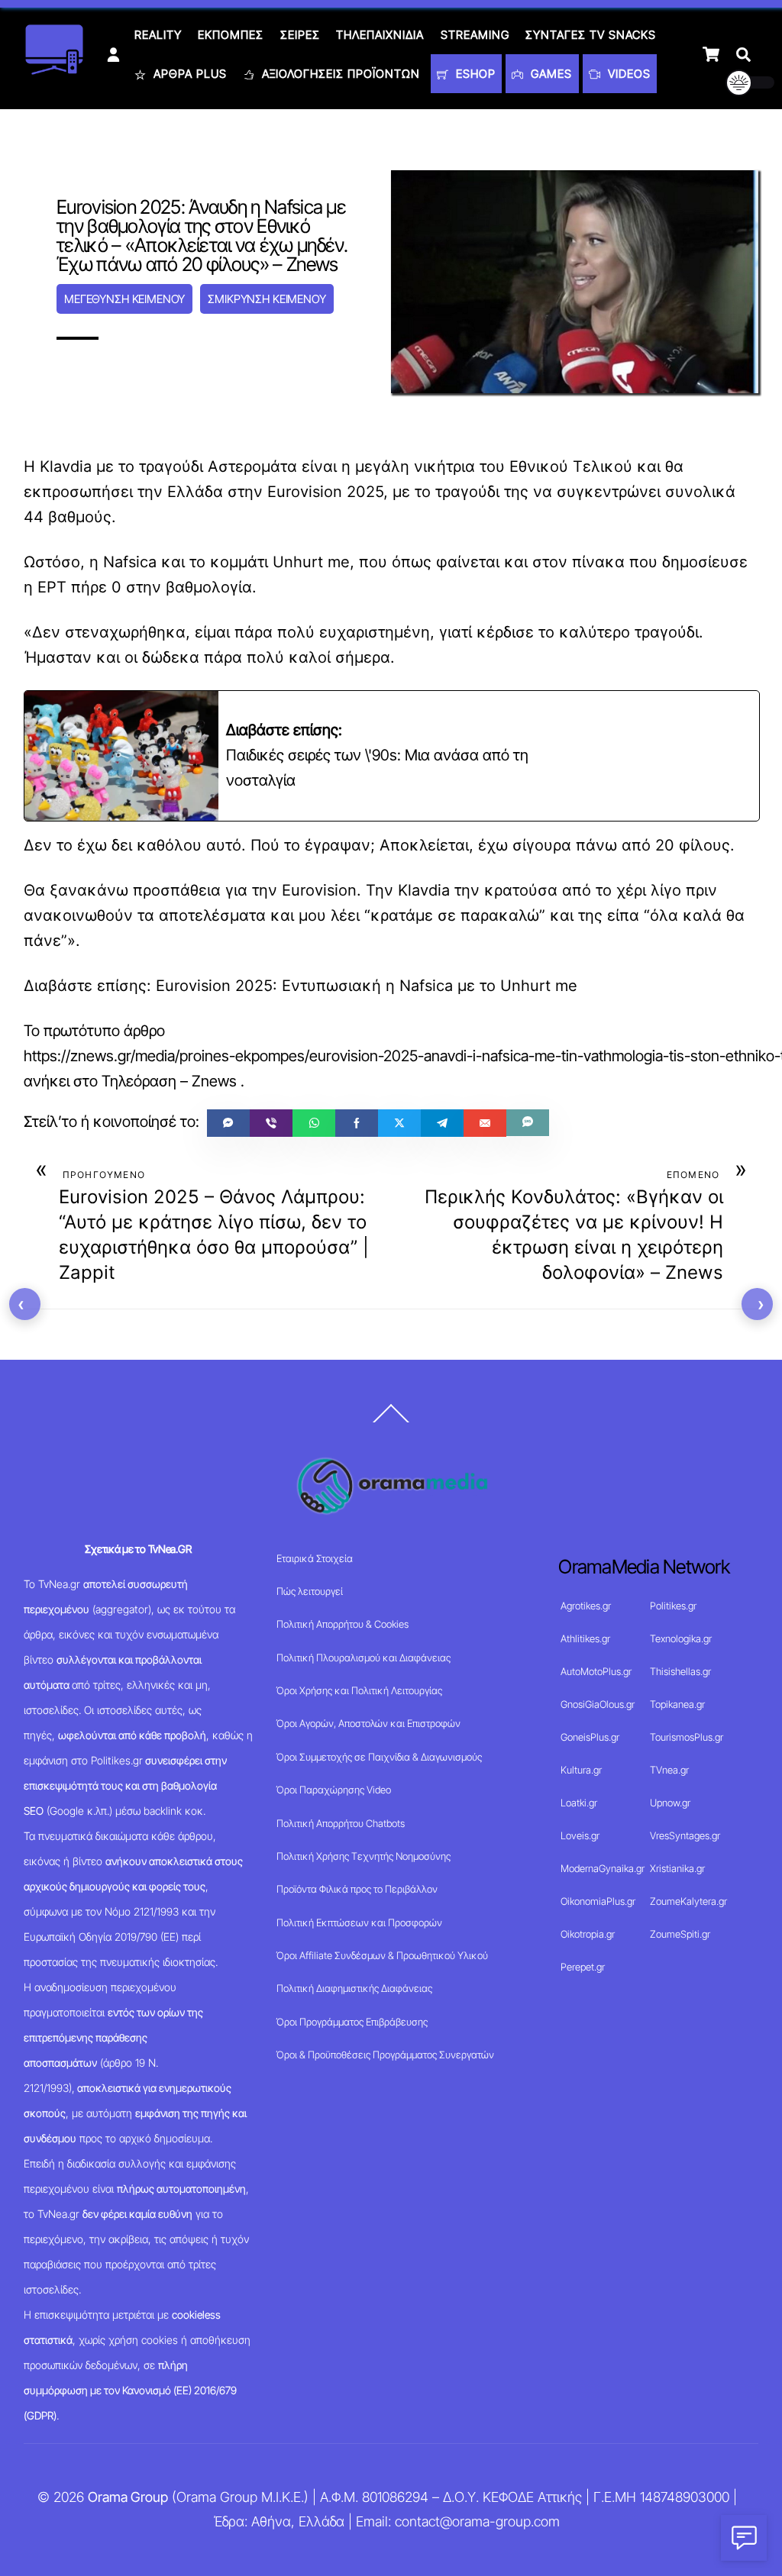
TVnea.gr (669, 1770)
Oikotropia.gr (588, 1934)
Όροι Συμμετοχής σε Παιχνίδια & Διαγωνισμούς (379, 1757)
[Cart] (711, 54)
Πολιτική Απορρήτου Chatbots (341, 1823)
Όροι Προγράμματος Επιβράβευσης (352, 2022)
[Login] (113, 55)
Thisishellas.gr (680, 1671)
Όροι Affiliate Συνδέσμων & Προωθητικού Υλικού (382, 1955)
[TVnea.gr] (54, 70)
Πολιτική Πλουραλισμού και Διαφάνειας (364, 1658)
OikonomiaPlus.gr (598, 1901)
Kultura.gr (581, 1770)
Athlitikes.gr (585, 1638)
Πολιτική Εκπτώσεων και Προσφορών (359, 1922)
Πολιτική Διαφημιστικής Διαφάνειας (354, 1988)
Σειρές (300, 35)
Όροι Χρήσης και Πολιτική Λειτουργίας (359, 1690)
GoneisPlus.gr (590, 1737)
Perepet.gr (583, 1967)
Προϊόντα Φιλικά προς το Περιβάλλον (357, 1889)
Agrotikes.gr (586, 1606)
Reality (158, 35)
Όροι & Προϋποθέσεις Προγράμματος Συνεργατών (385, 2055)
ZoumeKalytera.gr (688, 1901)
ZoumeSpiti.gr (680, 1934)
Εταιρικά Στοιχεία (315, 1558)
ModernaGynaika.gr (603, 1868)
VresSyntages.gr (685, 1835)
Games (549, 74)
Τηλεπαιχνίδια (380, 35)
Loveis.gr (580, 1835)
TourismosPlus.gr (687, 1737)
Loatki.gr (579, 1803)
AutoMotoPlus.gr (596, 1671)
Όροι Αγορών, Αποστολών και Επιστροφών (368, 1723)
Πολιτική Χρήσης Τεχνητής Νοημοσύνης (364, 1856)
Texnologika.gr (681, 1638)
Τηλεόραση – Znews (169, 1081)
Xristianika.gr (677, 1868)
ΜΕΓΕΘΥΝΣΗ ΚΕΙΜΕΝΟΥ (124, 299)
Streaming (475, 35)
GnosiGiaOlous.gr (598, 1704)
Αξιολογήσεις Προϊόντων (339, 74)
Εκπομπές (231, 35)
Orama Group (128, 2497)
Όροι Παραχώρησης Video (334, 1790)
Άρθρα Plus (188, 74)
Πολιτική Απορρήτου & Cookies (343, 1624)
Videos (627, 74)
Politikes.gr (673, 1606)
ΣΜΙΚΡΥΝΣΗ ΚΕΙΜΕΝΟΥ (267, 299)
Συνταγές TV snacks (591, 35)
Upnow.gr (670, 1803)
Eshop (474, 74)
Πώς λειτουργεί (310, 1591)
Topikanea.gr (677, 1704)
